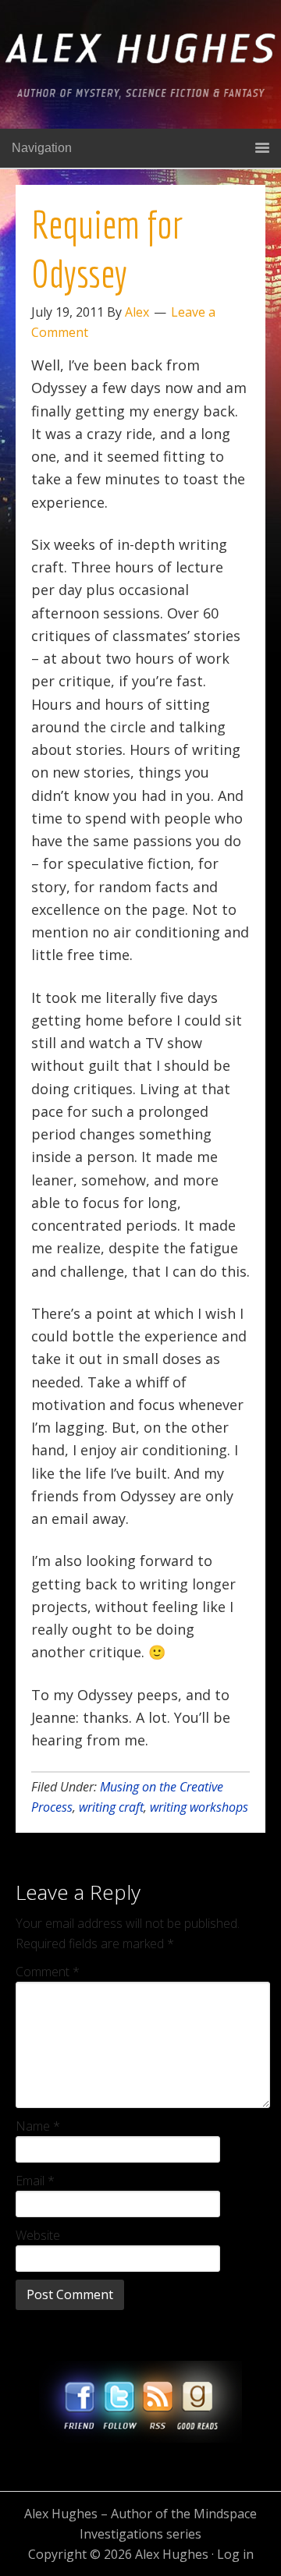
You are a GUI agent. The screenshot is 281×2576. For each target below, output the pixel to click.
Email (35, 2181)
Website (38, 2235)
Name (38, 2126)
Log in (235, 2554)
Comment (48, 1972)
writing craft (111, 1807)
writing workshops (199, 1807)
